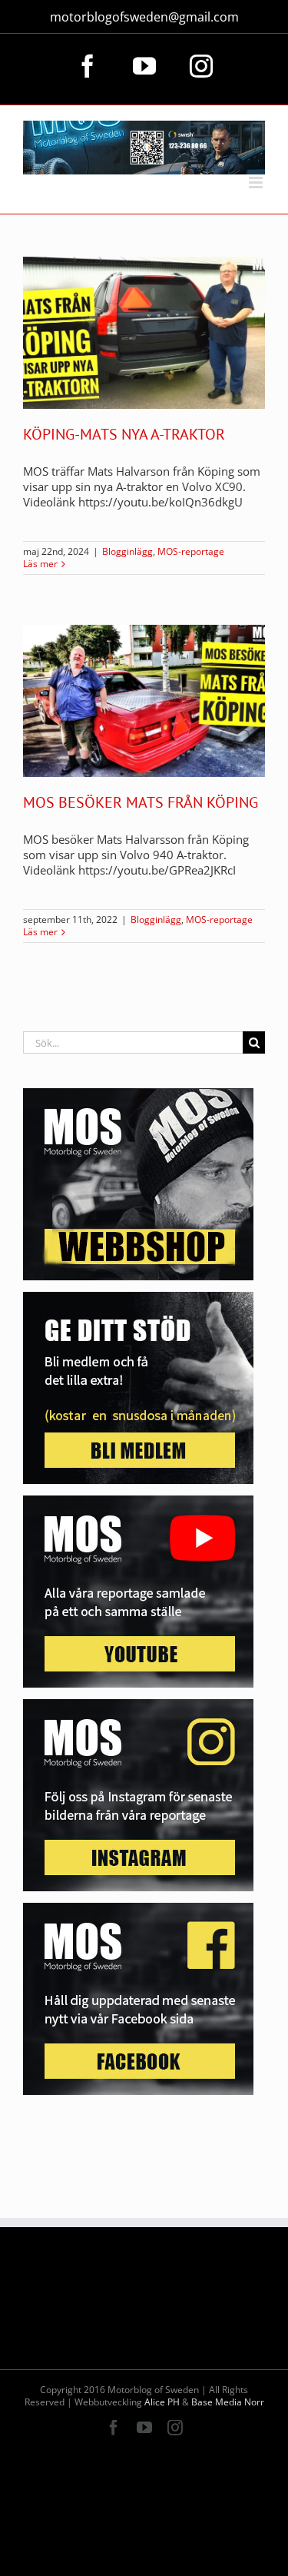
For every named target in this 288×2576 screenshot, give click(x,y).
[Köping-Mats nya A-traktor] (144, 333)
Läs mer (40, 564)
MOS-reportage (191, 551)
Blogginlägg (127, 551)
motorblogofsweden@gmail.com (144, 17)
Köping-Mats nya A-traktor (124, 434)
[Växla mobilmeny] (257, 183)
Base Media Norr (228, 2402)
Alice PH (162, 2402)
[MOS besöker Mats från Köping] (144, 701)
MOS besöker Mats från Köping (141, 802)
